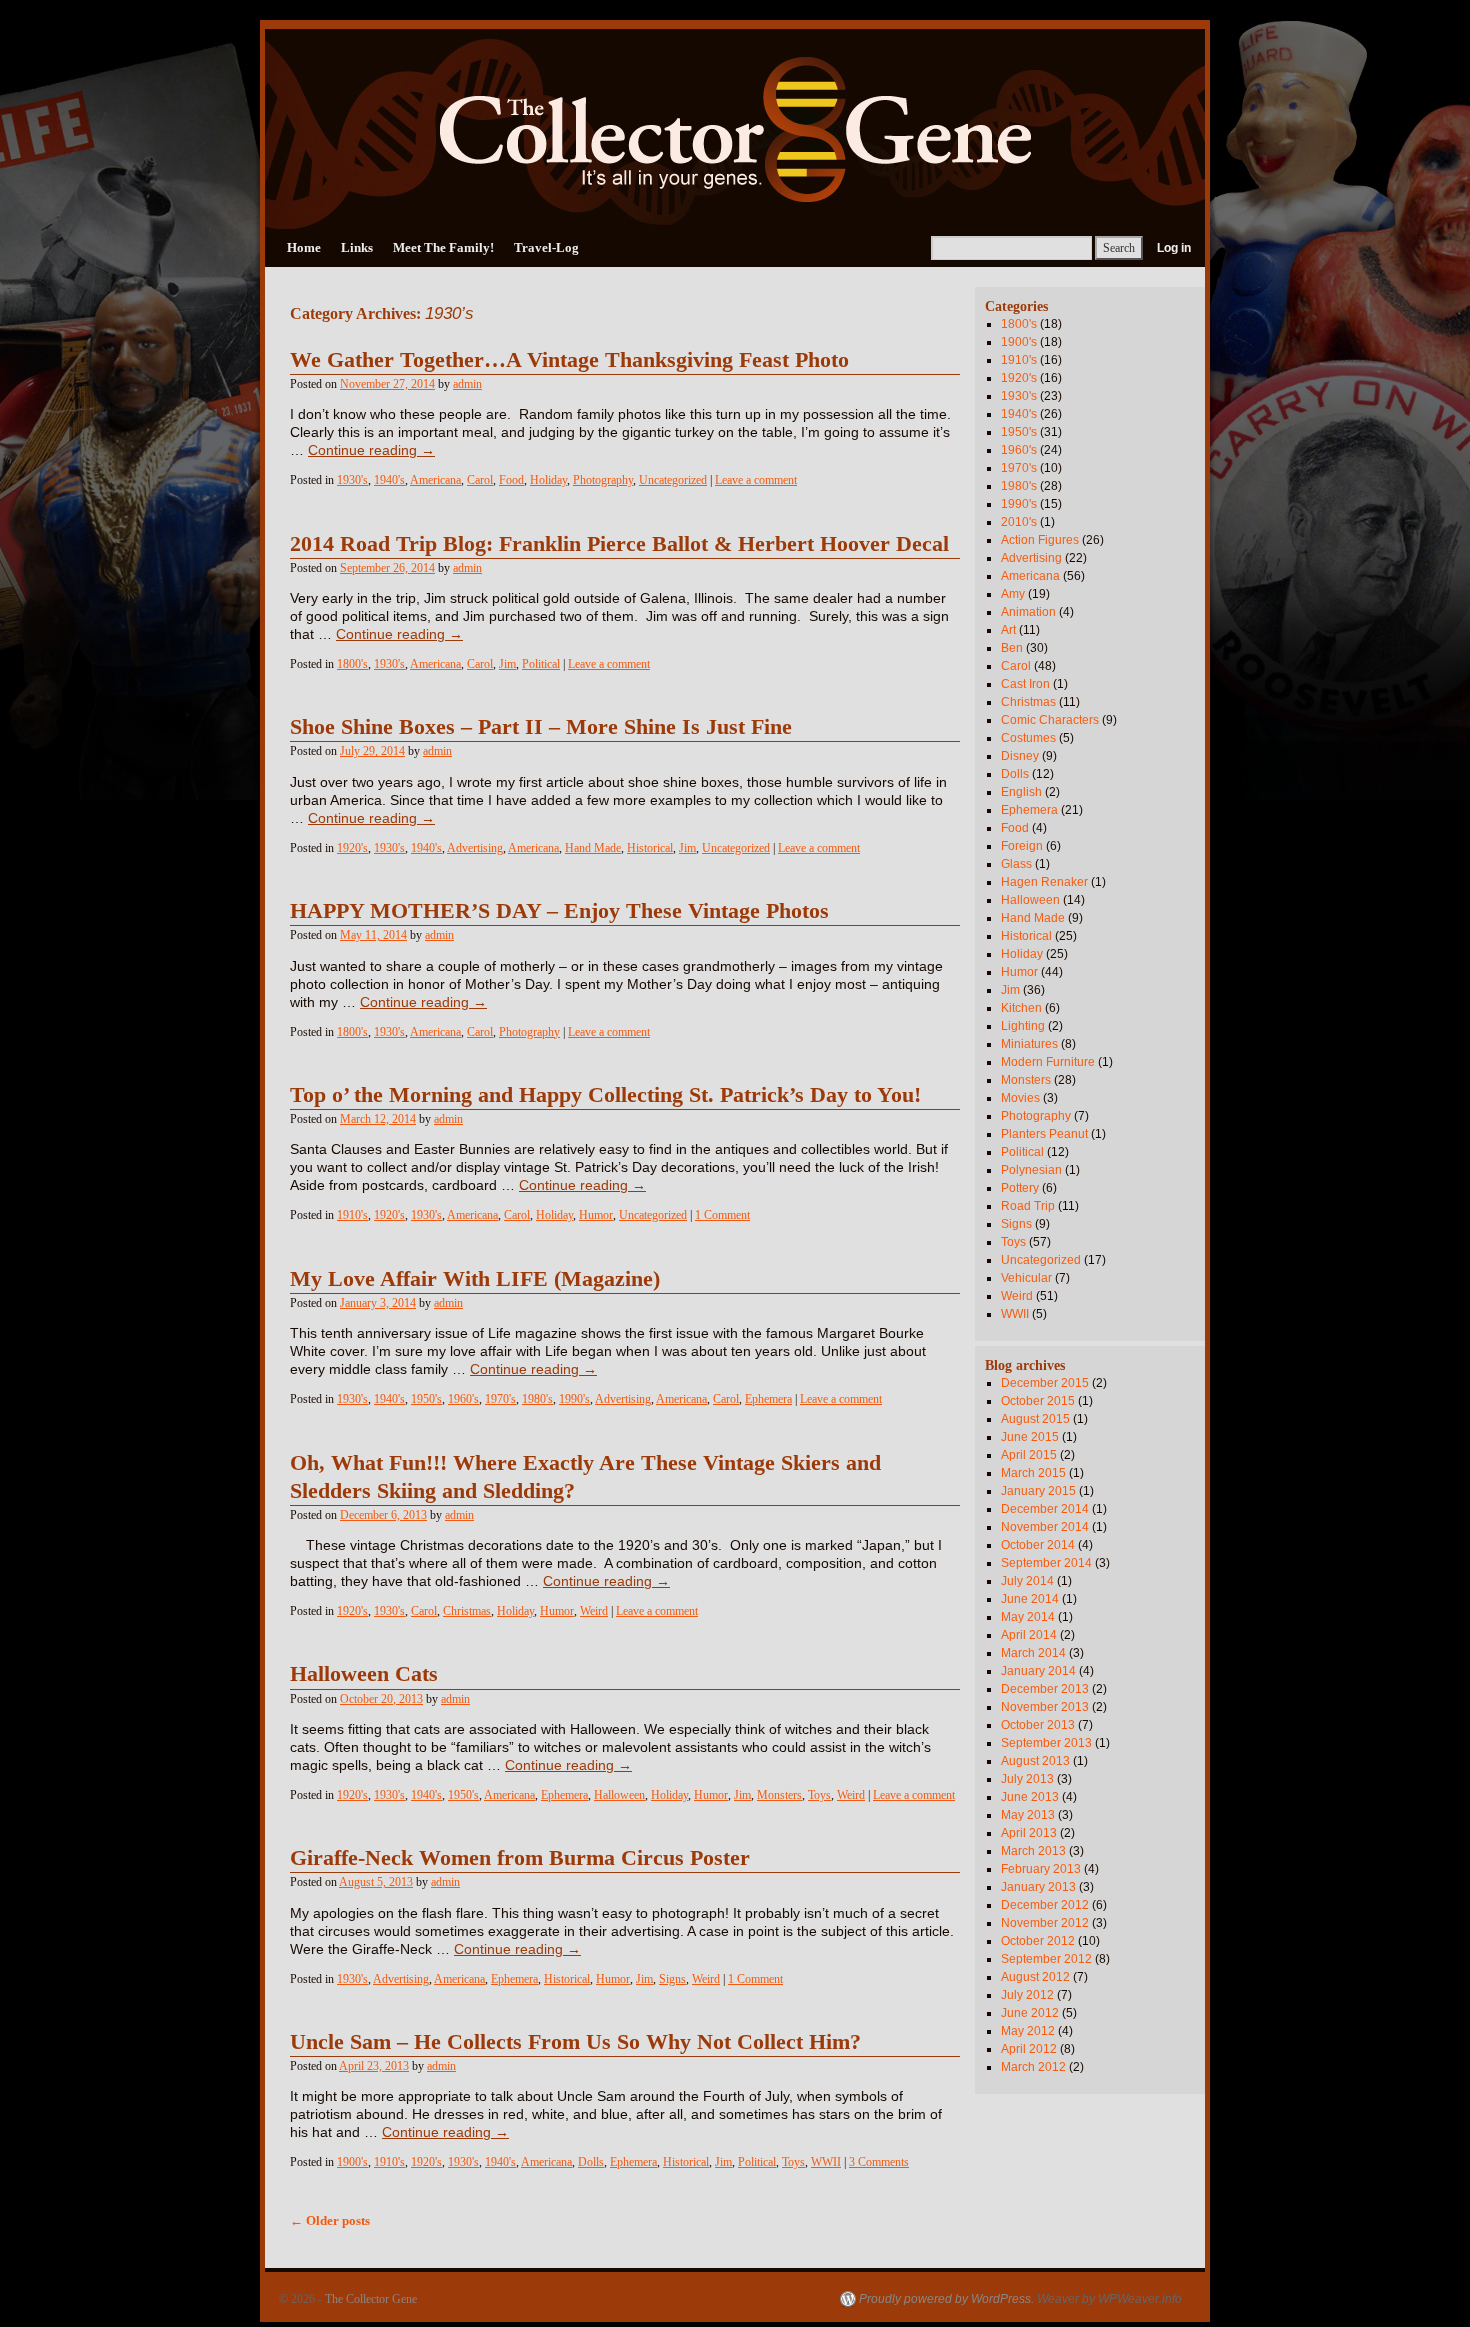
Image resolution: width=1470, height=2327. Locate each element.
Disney (1020, 756)
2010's (1019, 522)
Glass (1016, 864)
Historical (650, 848)
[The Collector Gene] (735, 129)
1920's (352, 848)
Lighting (1023, 1026)
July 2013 (1027, 1779)
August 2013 (1035, 1761)
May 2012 (1028, 2031)
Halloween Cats (364, 1674)
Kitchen (1021, 1008)
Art (1008, 630)
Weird (594, 1611)
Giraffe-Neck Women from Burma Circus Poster (520, 1858)
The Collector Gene (371, 2299)
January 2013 (1038, 1887)
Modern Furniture (1048, 1062)
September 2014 (1046, 1563)
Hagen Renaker (1044, 882)
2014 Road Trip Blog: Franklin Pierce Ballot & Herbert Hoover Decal (619, 544)
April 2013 (1029, 1833)
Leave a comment (756, 480)
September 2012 (1046, 1959)
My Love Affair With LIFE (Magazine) (475, 1279)
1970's (500, 1399)
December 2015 (1045, 1383)
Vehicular (1026, 1278)
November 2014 (1045, 1527)
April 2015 (1029, 1455)
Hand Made (593, 848)
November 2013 (1045, 1707)
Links (357, 247)
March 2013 (1033, 1851)
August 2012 (1035, 1977)
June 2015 (1030, 1437)
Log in (1174, 248)
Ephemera (768, 1399)
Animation (1028, 612)
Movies (1020, 1098)
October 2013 (1038, 1725)
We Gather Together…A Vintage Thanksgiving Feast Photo (569, 360)
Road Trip (1028, 1206)
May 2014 (1028, 1617)
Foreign (1022, 846)
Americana (435, 480)
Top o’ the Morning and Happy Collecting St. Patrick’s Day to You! (605, 1095)
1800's (352, 664)
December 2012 (1045, 1905)
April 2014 (1029, 1635)
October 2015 (1038, 1401)
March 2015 (1033, 1473)
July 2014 (1027, 1581)
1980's (537, 1399)
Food (511, 480)
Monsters (779, 1795)
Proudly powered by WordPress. (946, 2299)
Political (541, 664)
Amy (1013, 594)
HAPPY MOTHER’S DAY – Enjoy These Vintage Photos (559, 911)
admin (467, 384)
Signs (672, 1979)
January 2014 (1038, 1671)
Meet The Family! (443, 247)
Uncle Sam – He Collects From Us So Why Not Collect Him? (575, 2042)
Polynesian (1031, 1170)
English (1021, 792)
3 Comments (879, 2162)
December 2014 (1045, 1509)
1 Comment (722, 1215)
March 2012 (1033, 2067)
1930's (352, 480)
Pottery (1020, 1188)
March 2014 (1033, 1653)
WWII (826, 2162)
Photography (603, 480)
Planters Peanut (1044, 1134)
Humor (596, 1215)
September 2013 (1046, 1743)
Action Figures (1040, 540)
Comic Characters (1050, 720)
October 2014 (1038, 1545)
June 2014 (1030, 1599)
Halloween (619, 1795)
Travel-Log (546, 247)
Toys (819, 1795)
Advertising (475, 848)
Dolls (591, 2162)
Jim (507, 664)
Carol (480, 480)
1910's (352, 1215)
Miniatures (1029, 1044)
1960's (463, 1399)
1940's (389, 480)
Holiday (548, 480)
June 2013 (1030, 1797)
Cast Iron (1025, 684)
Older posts (330, 2220)
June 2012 (1030, 2013)
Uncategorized (673, 480)
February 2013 (1041, 1869)
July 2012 (1027, 1995)
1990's (574, 1399)
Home (304, 247)
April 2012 (1029, 2049)
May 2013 (1028, 1815)
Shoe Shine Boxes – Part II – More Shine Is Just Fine (541, 727)
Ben (1012, 648)
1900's (352, 2162)
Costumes (1028, 738)
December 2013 (1045, 1689)
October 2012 (1038, 1941)
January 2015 (1038, 1491)
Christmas (467, 1611)
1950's (426, 1399)
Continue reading (371, 450)
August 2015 (1035, 1419)
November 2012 (1045, 1923)
